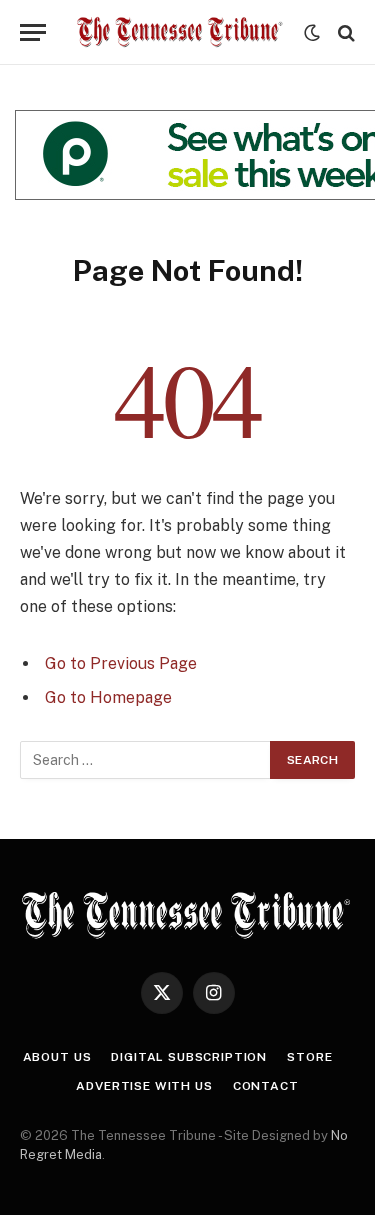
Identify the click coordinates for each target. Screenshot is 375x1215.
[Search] (344, 32)
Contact (266, 1086)
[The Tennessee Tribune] (180, 32)
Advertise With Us (144, 1086)
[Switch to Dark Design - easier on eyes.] (312, 33)
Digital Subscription (189, 1057)
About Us (57, 1057)
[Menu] (33, 32)
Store (309, 1057)
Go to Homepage (108, 697)
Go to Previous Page (121, 663)
